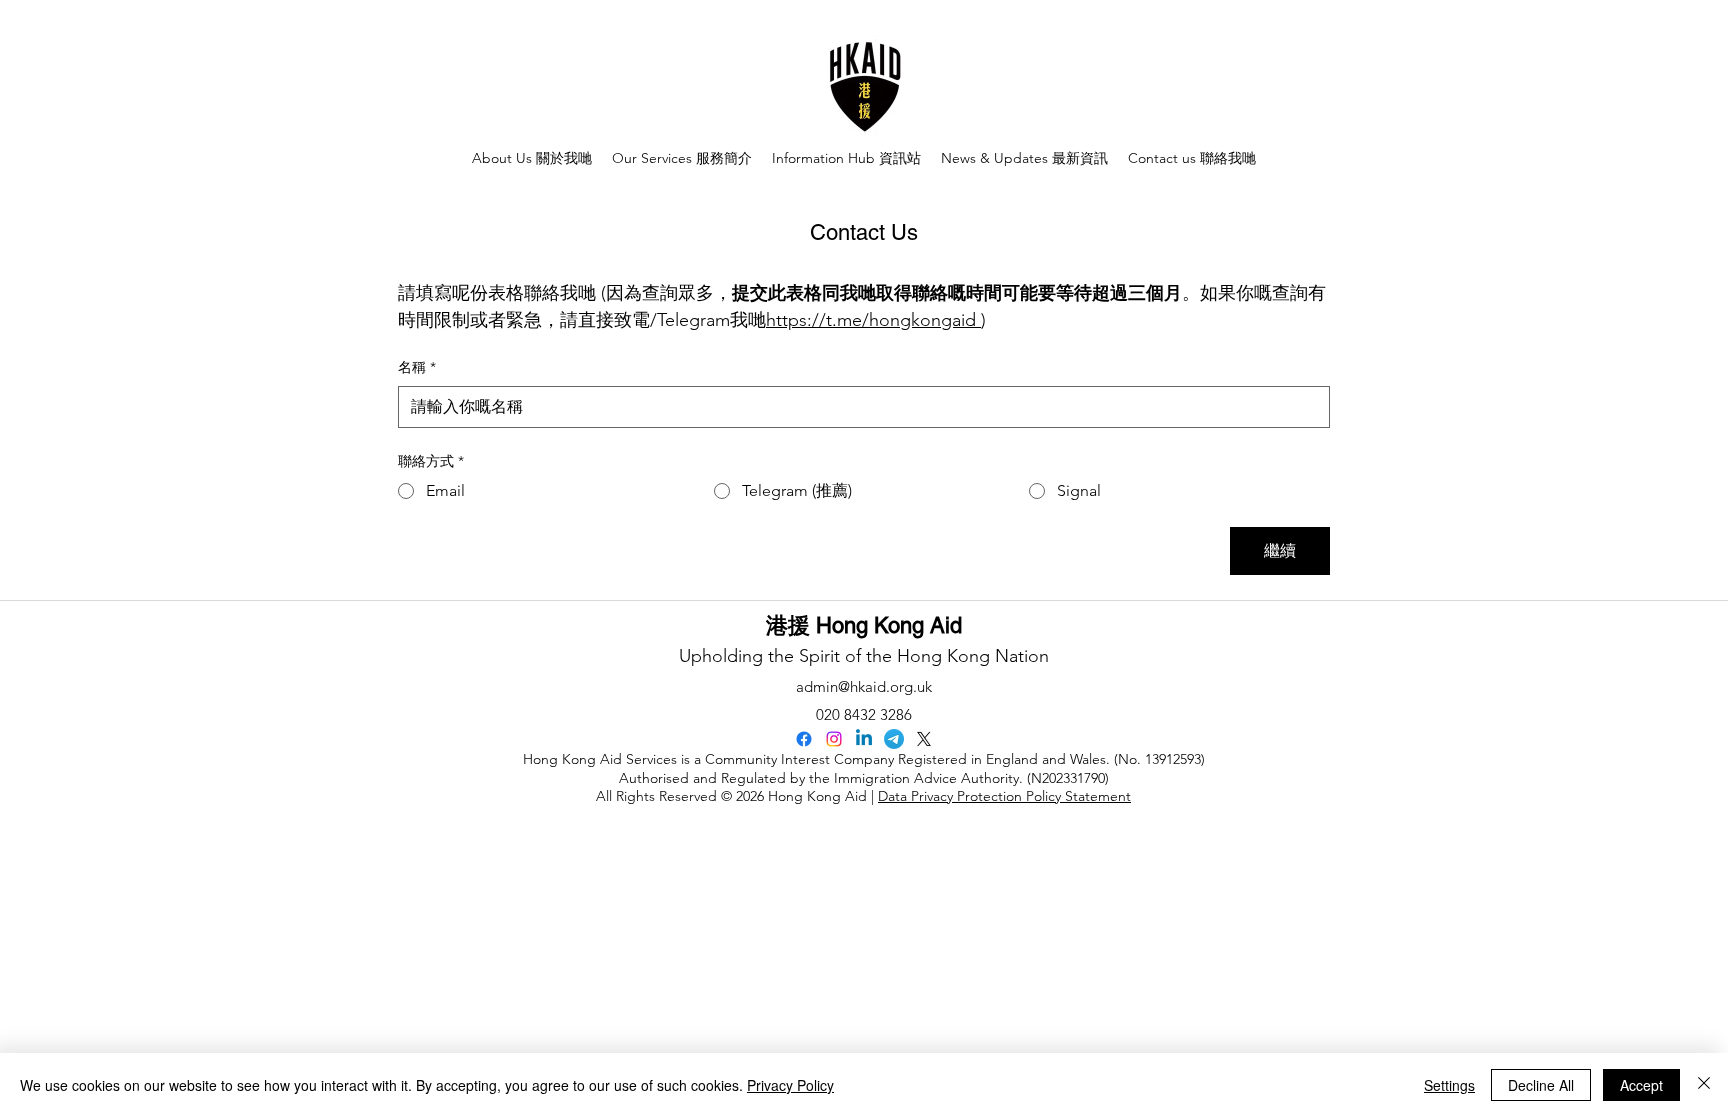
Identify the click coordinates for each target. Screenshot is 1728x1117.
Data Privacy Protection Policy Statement (1004, 796)
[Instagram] (834, 739)
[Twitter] (924, 739)
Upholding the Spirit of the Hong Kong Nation (864, 656)
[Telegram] (894, 739)
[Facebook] (804, 739)
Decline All (1541, 1085)
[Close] (1704, 1085)
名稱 (417, 367)
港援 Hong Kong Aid (864, 625)
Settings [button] (1449, 1085)
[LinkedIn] (864, 739)
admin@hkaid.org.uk (864, 686)
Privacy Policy (790, 1085)
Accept (1641, 1085)
